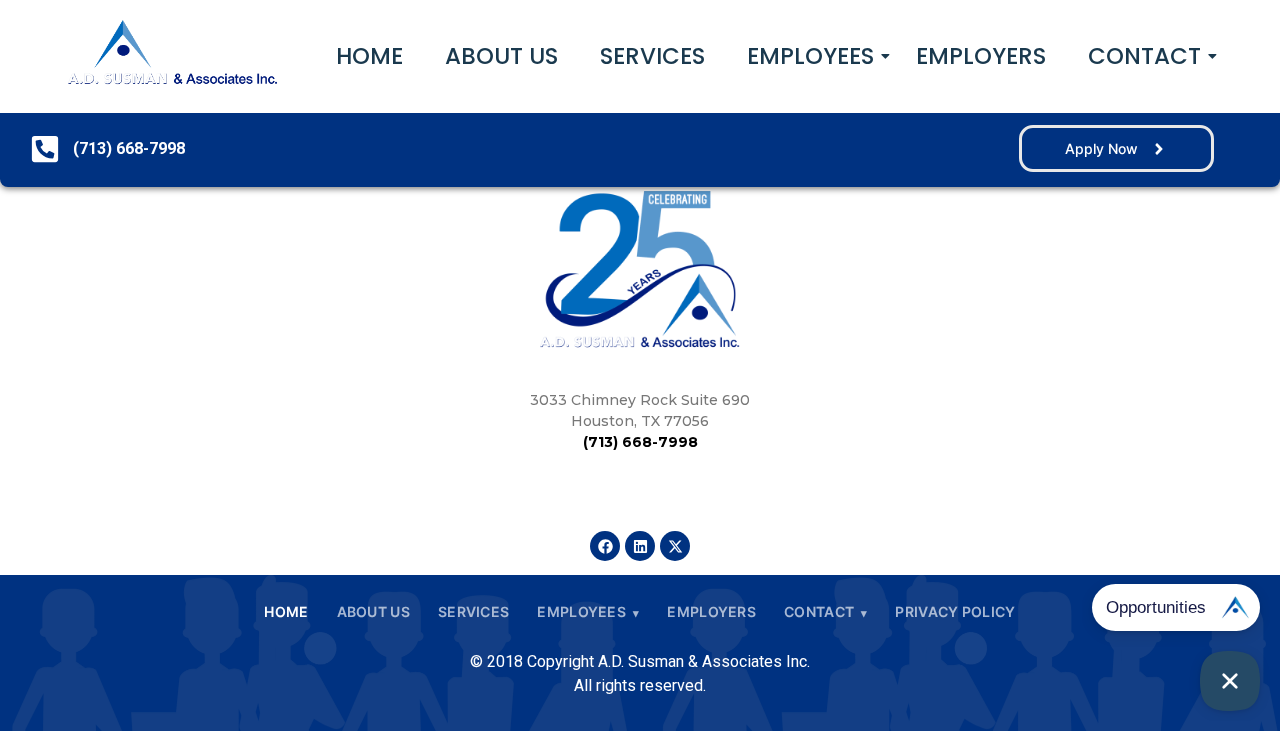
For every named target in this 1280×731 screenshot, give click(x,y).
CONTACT (1144, 56)
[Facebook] (605, 546)
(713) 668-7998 (640, 442)
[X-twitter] (675, 546)
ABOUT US (501, 56)
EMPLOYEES (810, 56)
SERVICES (652, 56)
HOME (369, 56)
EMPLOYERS (981, 56)
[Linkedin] (640, 546)
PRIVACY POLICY (955, 611)
